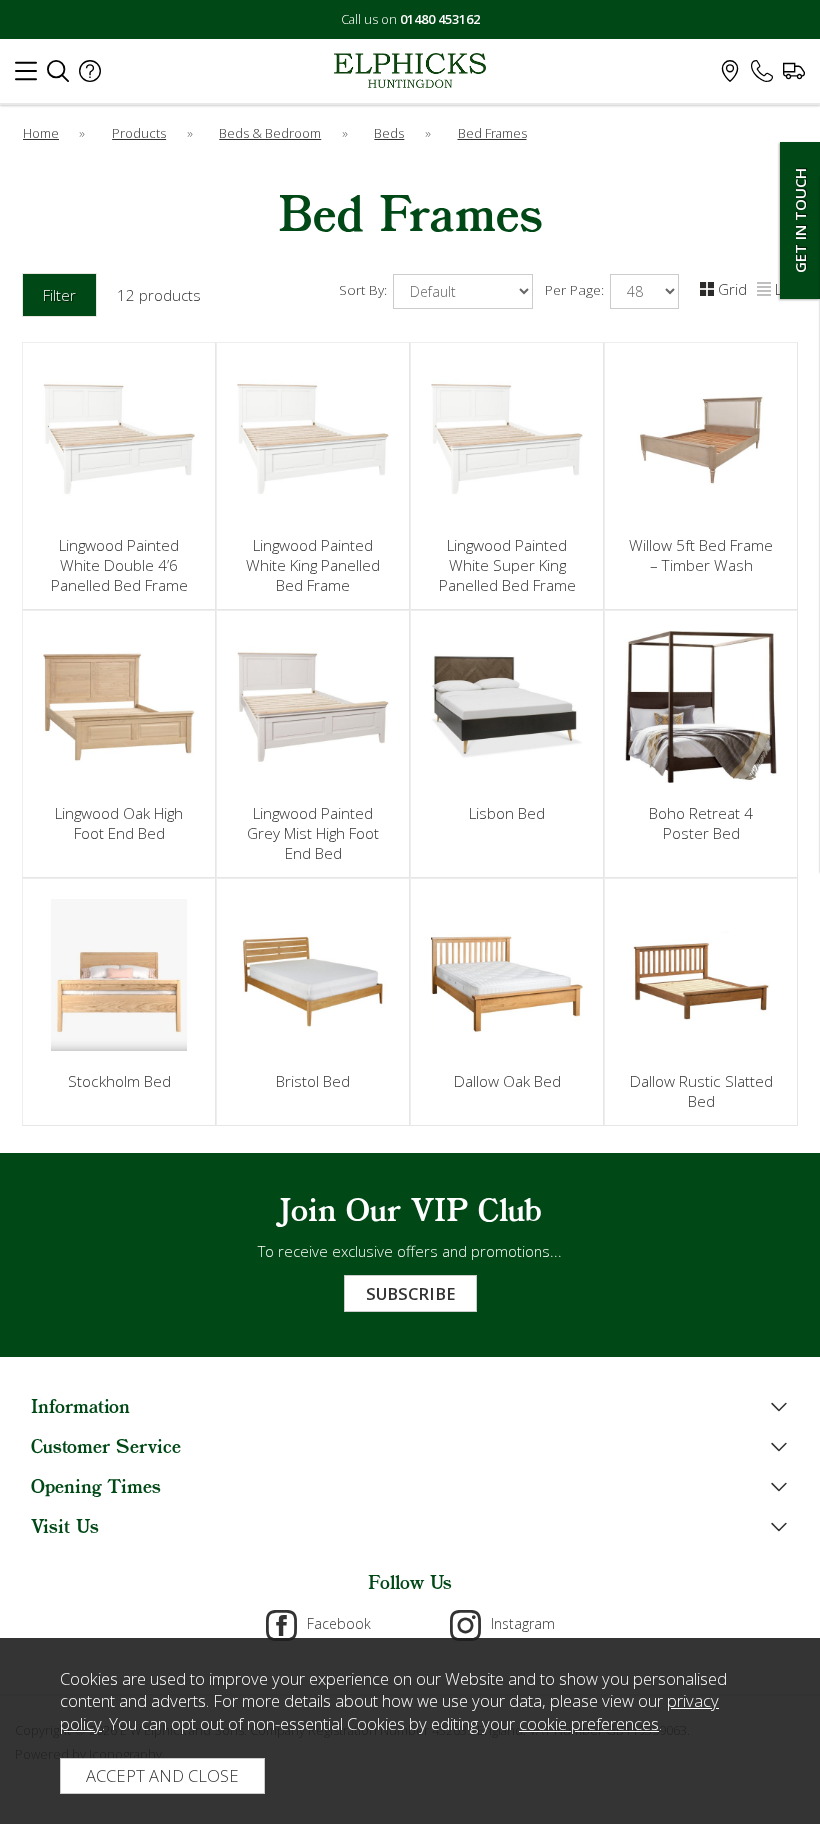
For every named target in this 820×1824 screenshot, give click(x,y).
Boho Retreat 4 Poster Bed (701, 823)
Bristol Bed (313, 1081)
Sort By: (365, 290)
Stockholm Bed (119, 1081)
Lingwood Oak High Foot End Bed (119, 823)
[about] (90, 76)
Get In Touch (800, 220)
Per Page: (576, 290)
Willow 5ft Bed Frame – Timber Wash (701, 555)
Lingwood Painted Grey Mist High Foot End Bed (313, 833)
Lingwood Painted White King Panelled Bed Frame (313, 565)
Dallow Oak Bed (507, 1081)
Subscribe (410, 1293)
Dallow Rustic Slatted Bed (701, 1091)
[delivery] (794, 76)
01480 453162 (440, 19)
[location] (730, 76)
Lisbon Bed (507, 813)
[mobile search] (58, 76)
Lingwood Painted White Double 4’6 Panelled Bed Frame (119, 565)
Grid (732, 289)
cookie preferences (589, 1723)
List (786, 289)
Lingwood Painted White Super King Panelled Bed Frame (507, 565)
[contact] (762, 76)
